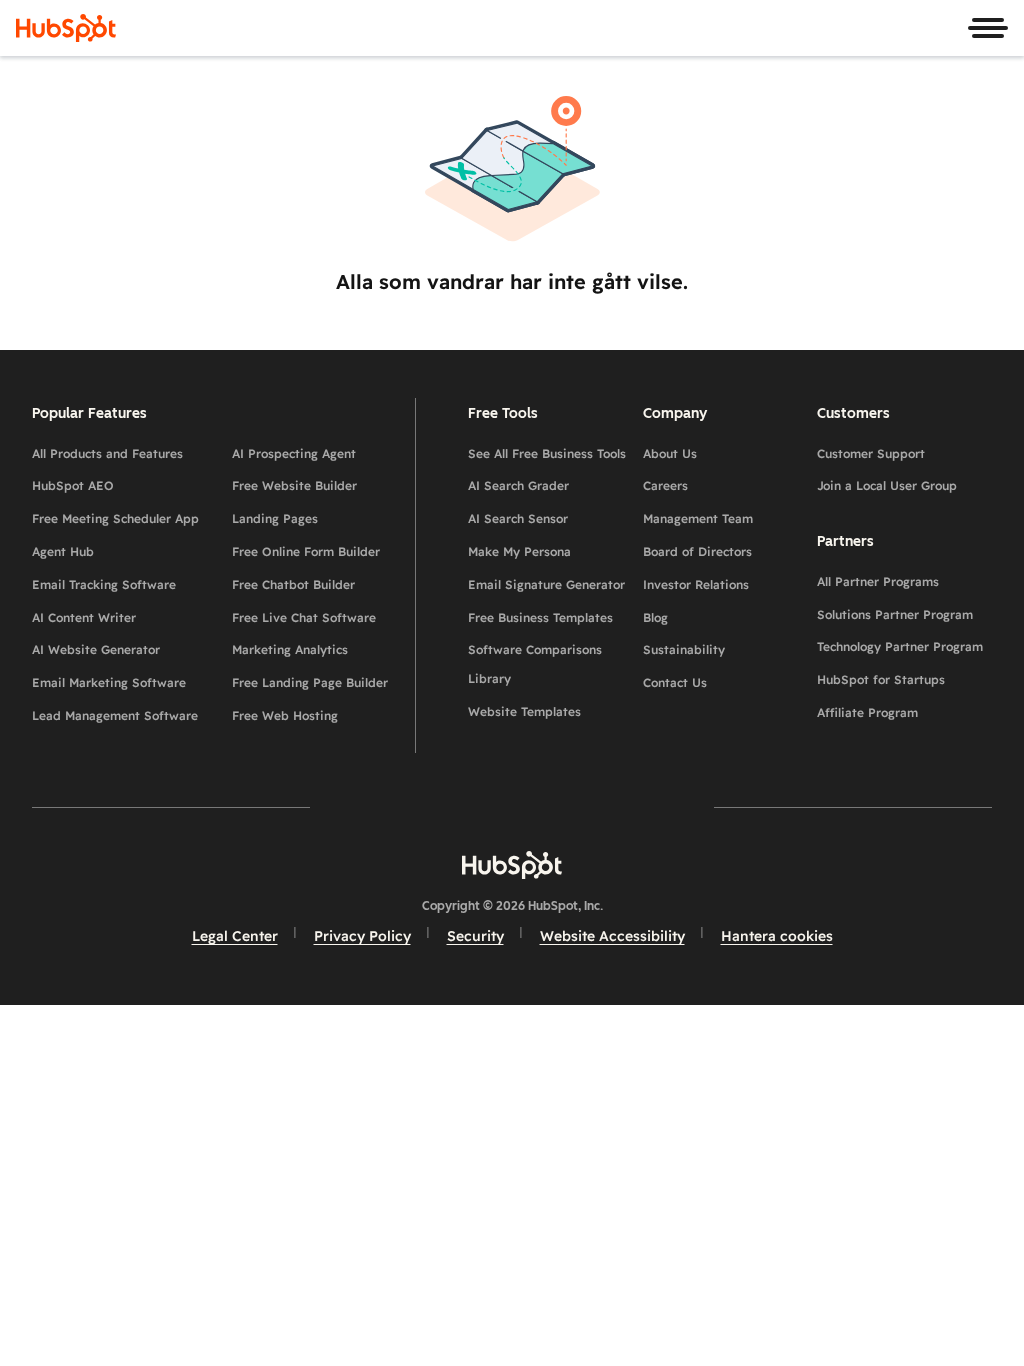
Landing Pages (275, 518)
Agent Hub (63, 551)
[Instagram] (396, 806)
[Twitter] (512, 806)
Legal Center (235, 936)
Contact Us (675, 682)
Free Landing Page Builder (310, 682)
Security (475, 936)
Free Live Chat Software (304, 617)
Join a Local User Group (887, 485)
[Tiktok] (686, 806)
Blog (655, 617)
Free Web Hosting (285, 715)
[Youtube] (454, 806)
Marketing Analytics (290, 649)
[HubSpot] (66, 28)
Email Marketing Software (109, 682)
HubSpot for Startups (881, 679)
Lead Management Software (115, 715)
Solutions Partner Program (895, 614)
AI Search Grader (518, 485)
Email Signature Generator (546, 584)
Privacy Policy (362, 936)
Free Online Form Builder (306, 551)
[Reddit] (628, 806)
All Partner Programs (878, 581)
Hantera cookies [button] (777, 936)
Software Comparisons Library (535, 664)
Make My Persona (519, 551)
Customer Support (871, 453)
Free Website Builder (294, 485)
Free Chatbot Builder (293, 584)
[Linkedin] (570, 806)
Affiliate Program (867, 712)
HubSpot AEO (73, 485)
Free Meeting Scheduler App (115, 518)
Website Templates (524, 711)
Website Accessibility (612, 936)
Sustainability (684, 649)
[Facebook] (338, 806)
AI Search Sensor (518, 518)
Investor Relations (696, 584)
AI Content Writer (84, 617)
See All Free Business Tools (547, 453)
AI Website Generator (96, 649)
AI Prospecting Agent (294, 453)
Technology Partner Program (900, 646)
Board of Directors (697, 551)
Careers (665, 485)
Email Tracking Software (104, 584)
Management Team (698, 518)
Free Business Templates (540, 617)
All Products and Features (107, 453)
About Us (670, 453)
